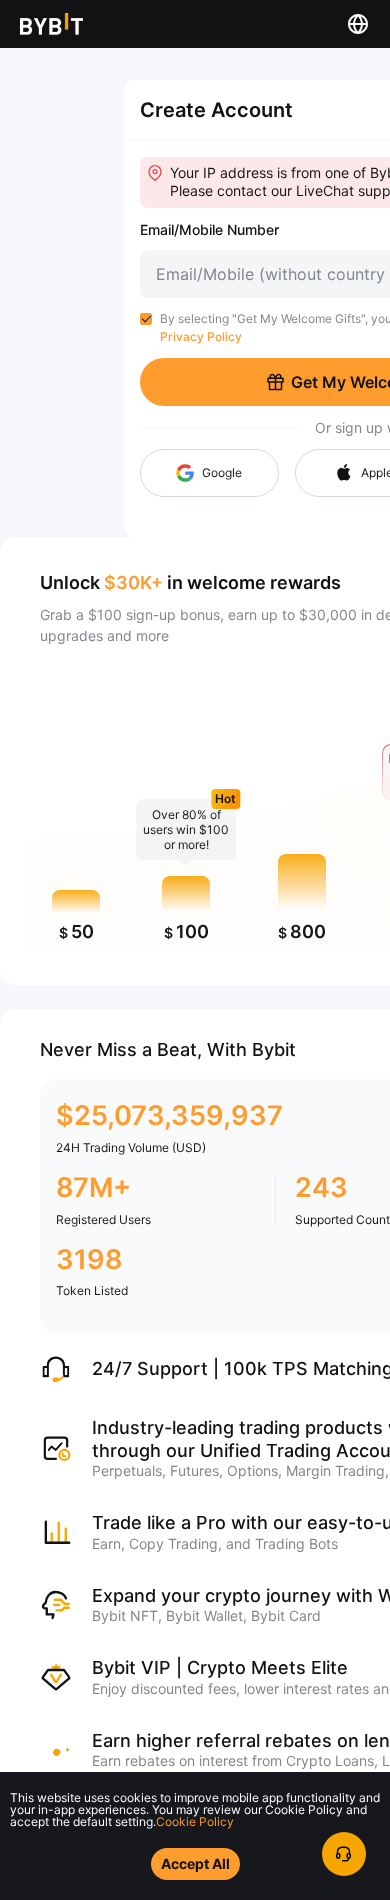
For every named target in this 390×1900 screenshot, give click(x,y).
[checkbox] (146, 319)
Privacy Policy (201, 336)
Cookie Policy (195, 1821)
